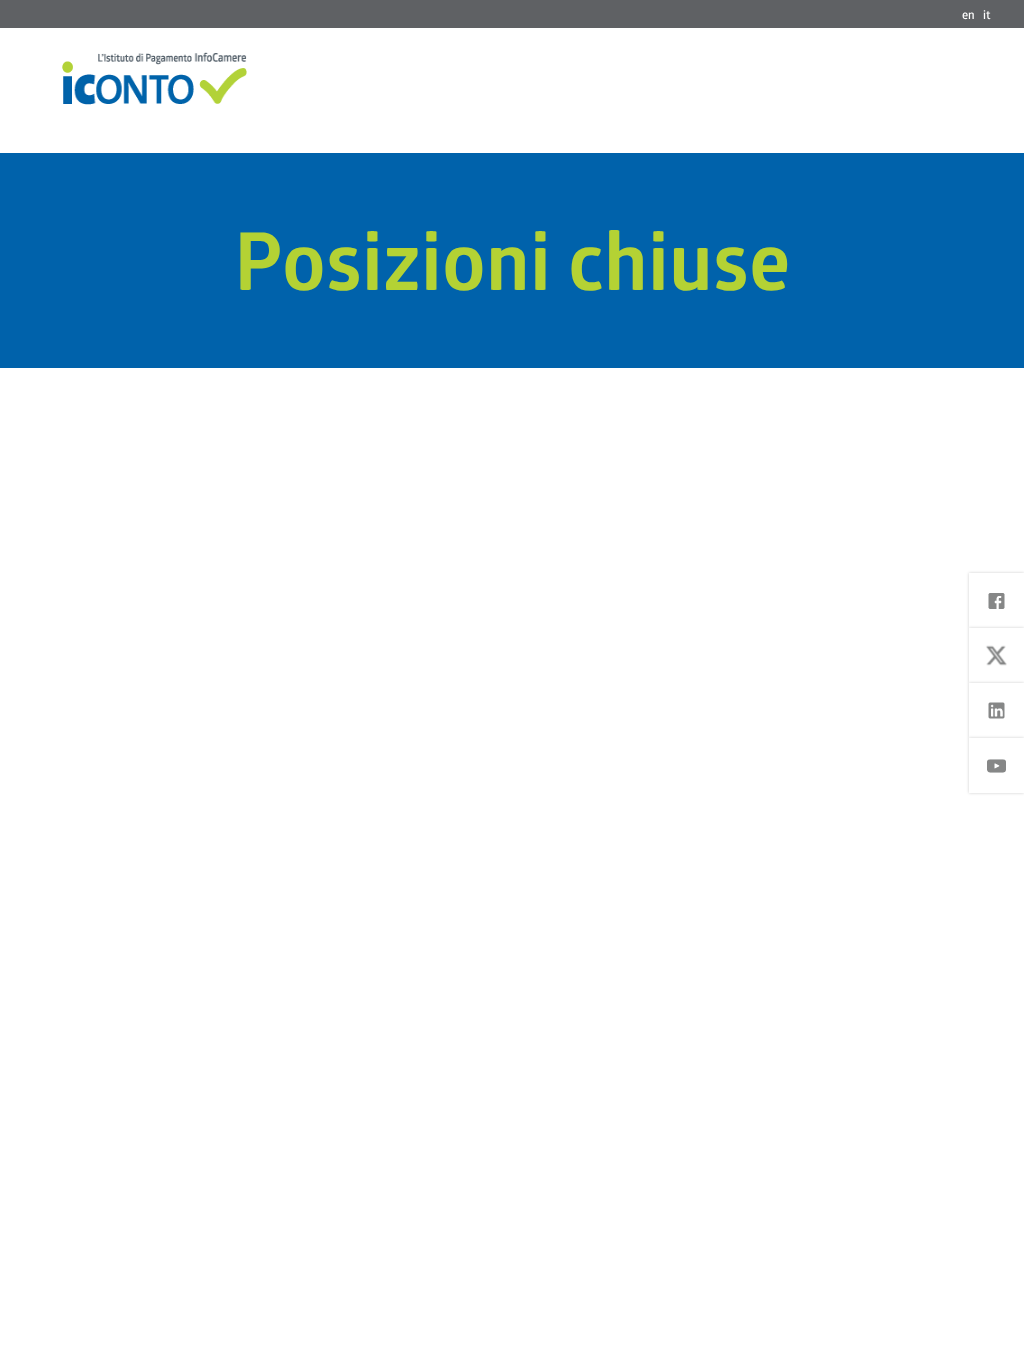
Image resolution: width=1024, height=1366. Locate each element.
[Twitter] (996, 655)
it (987, 14)
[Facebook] (996, 600)
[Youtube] (996, 765)
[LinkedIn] (996, 710)
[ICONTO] (154, 78)
